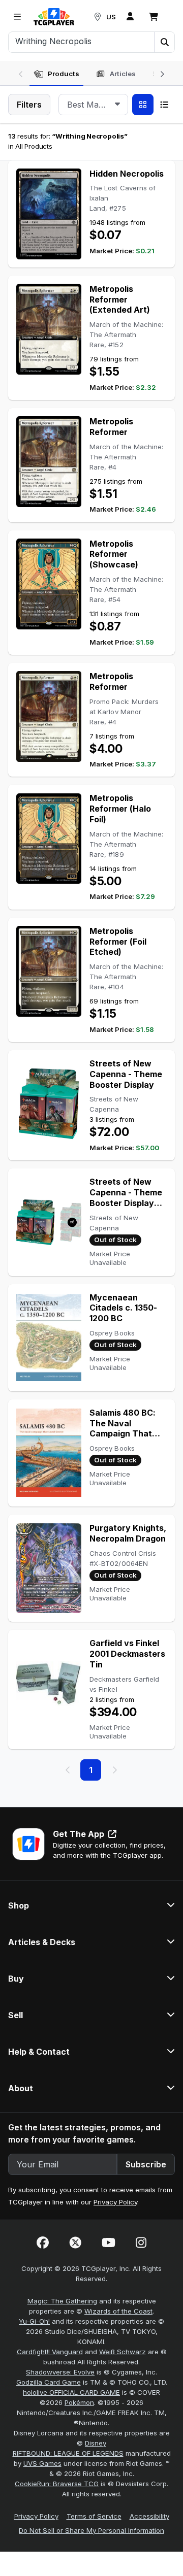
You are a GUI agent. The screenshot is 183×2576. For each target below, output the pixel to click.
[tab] (56, 74)
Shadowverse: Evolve (60, 2372)
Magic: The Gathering (62, 2301)
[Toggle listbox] (117, 105)
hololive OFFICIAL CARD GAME (71, 2392)
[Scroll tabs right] (162, 73)
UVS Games (42, 2463)
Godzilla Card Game (49, 2382)
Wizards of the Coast (118, 2311)
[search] (82, 41)
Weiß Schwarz (123, 2352)
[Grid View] (143, 105)
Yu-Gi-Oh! (34, 2321)
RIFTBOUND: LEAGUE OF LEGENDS (68, 2453)
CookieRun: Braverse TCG (57, 2484)
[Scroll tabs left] (21, 73)
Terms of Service (94, 2516)
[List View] (164, 105)
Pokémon (79, 2402)
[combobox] (93, 105)
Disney (96, 2443)
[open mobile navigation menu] (17, 17)
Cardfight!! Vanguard (50, 2352)
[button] (164, 42)
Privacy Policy (115, 2202)
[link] (54, 17)
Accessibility (149, 2516)
